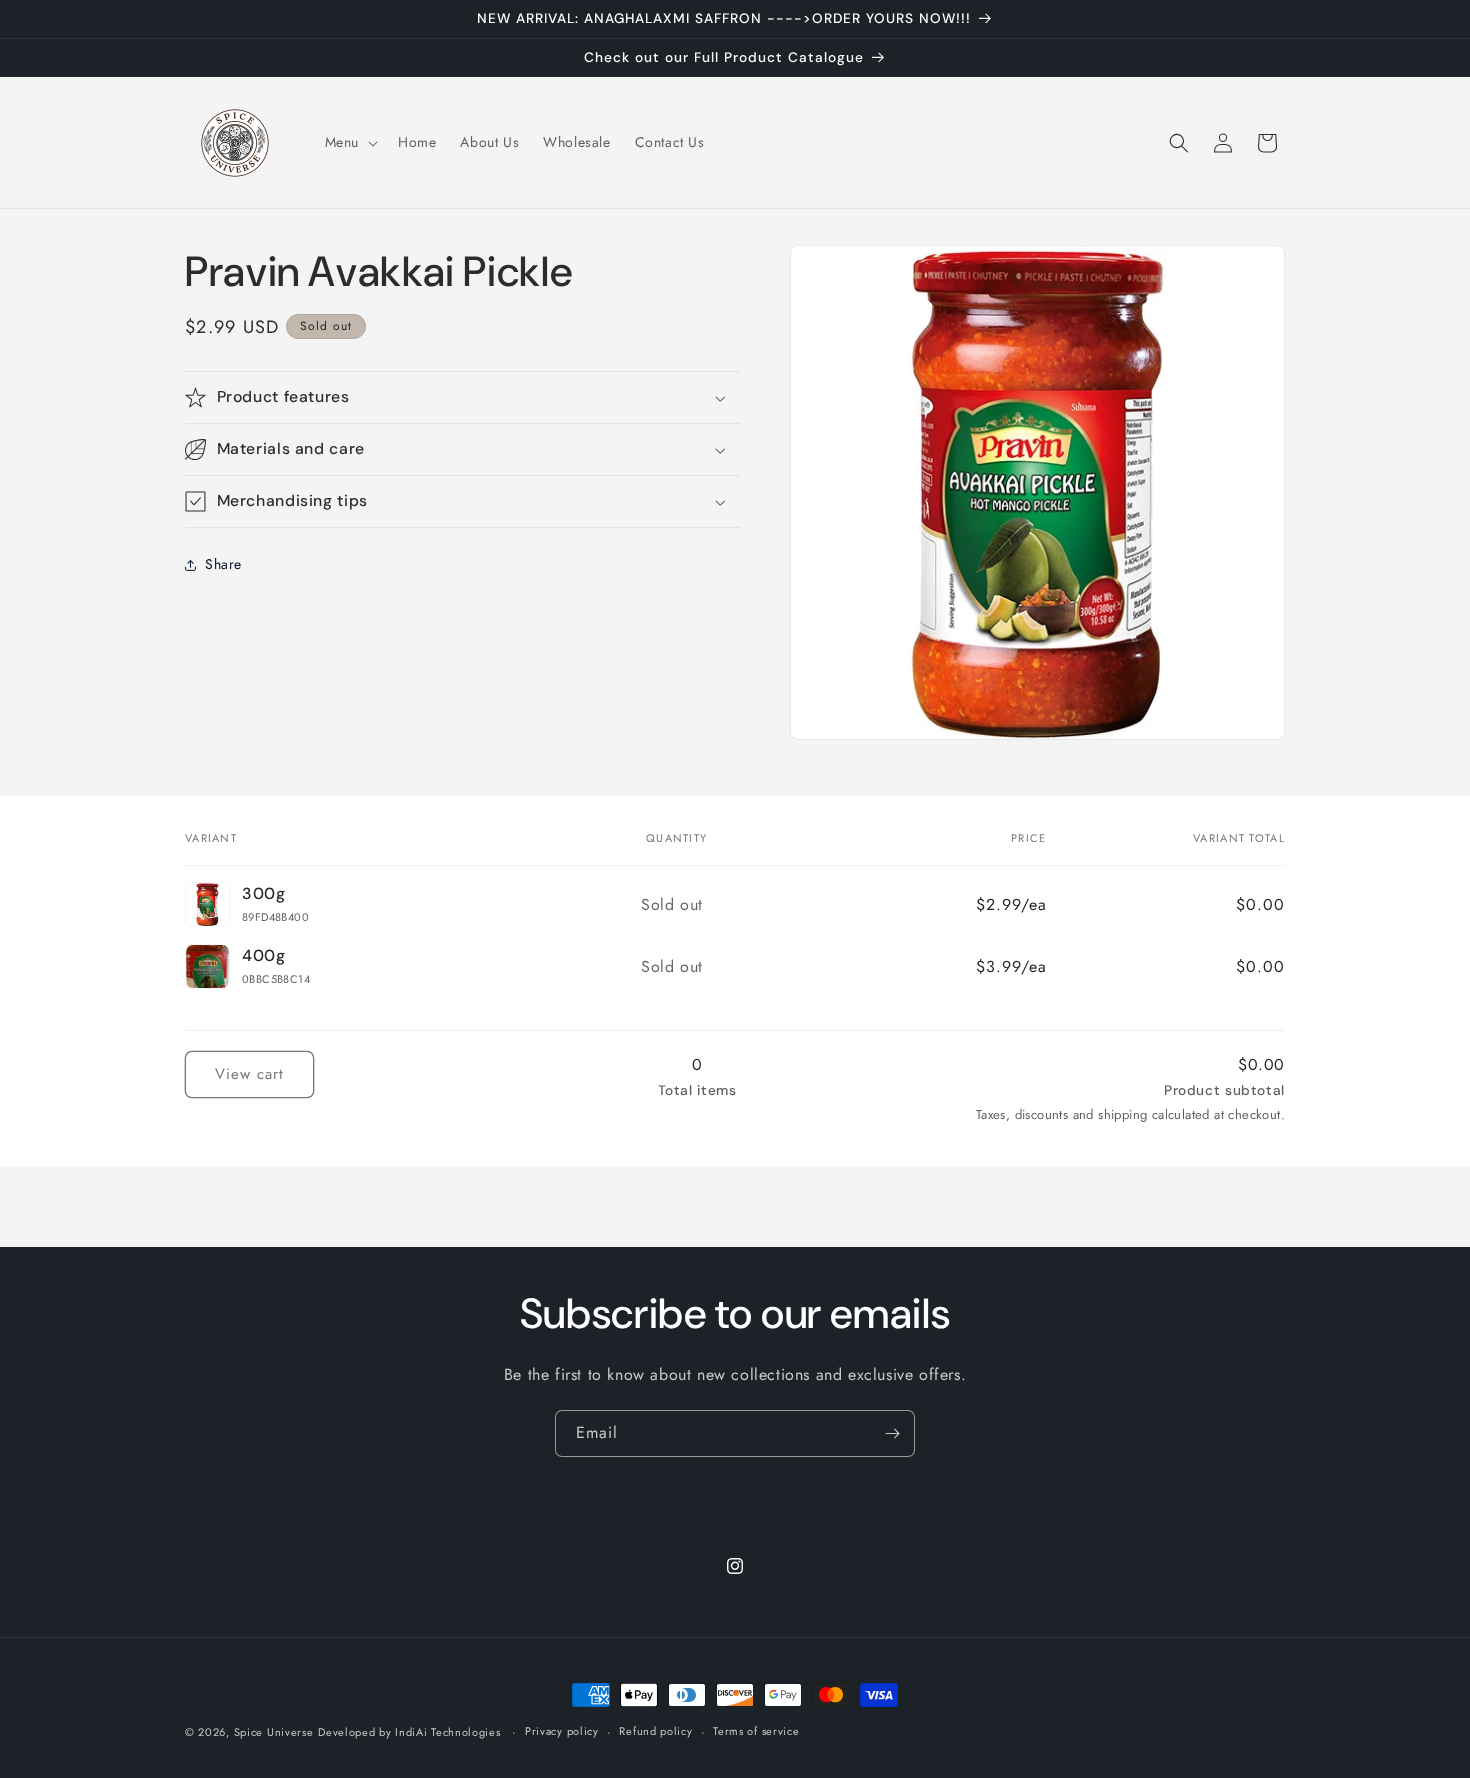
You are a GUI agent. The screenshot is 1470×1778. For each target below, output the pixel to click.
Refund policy (655, 1731)
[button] (349, 142)
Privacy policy (562, 1731)
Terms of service (756, 1731)
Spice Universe (274, 1732)
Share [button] (223, 564)
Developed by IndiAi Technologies (409, 1732)
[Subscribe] (892, 1433)
